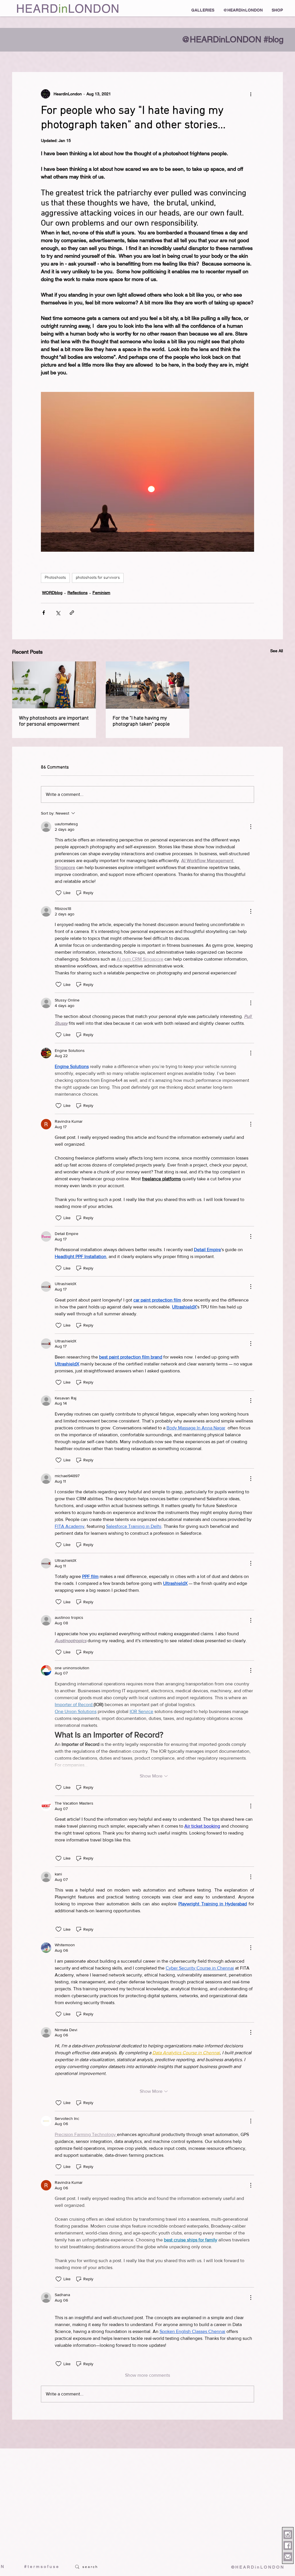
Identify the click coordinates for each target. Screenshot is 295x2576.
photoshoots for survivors (98, 578)
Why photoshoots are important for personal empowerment (54, 721)
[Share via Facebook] (44, 613)
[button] (203, 10)
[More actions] (251, 94)
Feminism (101, 593)
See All (277, 651)
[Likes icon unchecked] (58, 893)
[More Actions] (251, 827)
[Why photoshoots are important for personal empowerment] (54, 685)
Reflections (77, 593)
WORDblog (52, 593)
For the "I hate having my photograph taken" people (141, 721)
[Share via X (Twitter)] (58, 613)
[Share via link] (72, 613)
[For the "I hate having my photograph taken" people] (148, 685)
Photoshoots (55, 578)
